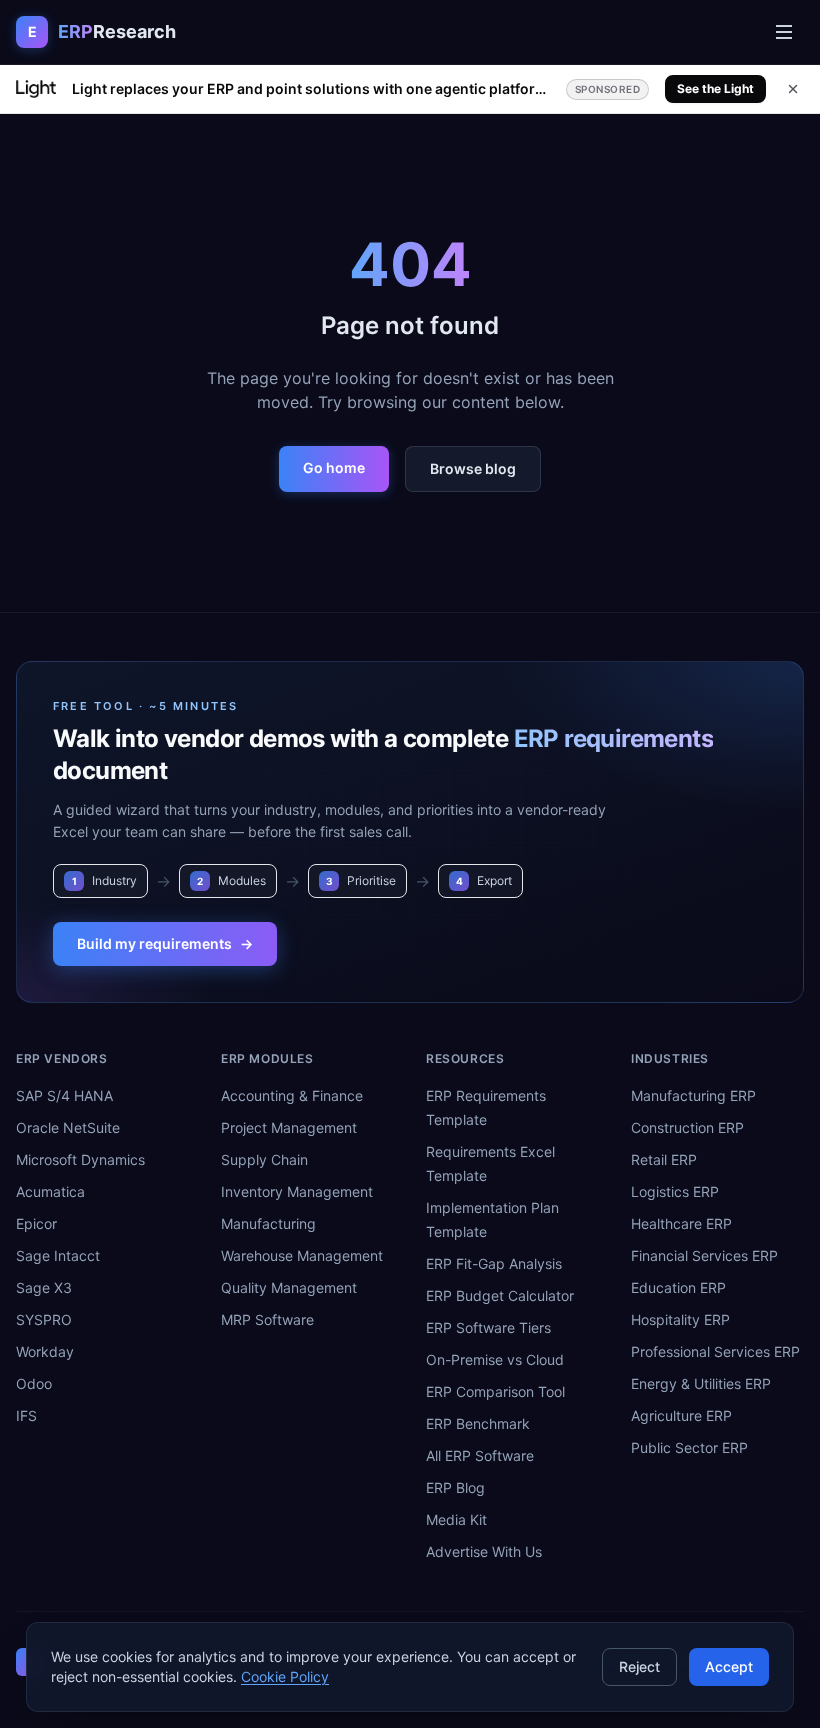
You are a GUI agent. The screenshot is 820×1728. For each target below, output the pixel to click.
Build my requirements (165, 943)
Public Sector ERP (689, 1447)
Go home (334, 467)
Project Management (289, 1127)
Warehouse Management (302, 1255)
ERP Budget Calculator (500, 1295)
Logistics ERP (675, 1191)
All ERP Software (480, 1455)
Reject (639, 1666)
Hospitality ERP (680, 1319)
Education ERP (678, 1287)
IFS (26, 1415)
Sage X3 (44, 1287)
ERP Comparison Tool (495, 1391)
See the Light (715, 88)
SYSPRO (44, 1319)
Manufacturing (268, 1223)
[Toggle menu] (784, 32)
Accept (729, 1666)
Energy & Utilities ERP (701, 1383)
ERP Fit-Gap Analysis (494, 1263)
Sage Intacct (58, 1255)
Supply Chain (264, 1159)
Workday (45, 1351)
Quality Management (289, 1287)
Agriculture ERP (681, 1415)
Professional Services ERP (715, 1351)
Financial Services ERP (704, 1255)
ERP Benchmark (478, 1423)
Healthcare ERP (681, 1223)
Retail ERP (664, 1159)
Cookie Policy (285, 1676)
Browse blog (473, 468)
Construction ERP (687, 1127)
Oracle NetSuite (68, 1127)
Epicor (36, 1223)
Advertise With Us (484, 1551)
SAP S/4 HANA (64, 1095)
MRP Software (267, 1319)
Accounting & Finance (292, 1095)
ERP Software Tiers (488, 1327)
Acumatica (50, 1191)
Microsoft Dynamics (80, 1159)
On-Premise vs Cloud (495, 1359)
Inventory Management (297, 1191)
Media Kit (456, 1519)
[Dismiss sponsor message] (793, 89)
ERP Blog (455, 1487)
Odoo (34, 1383)
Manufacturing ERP (693, 1095)
